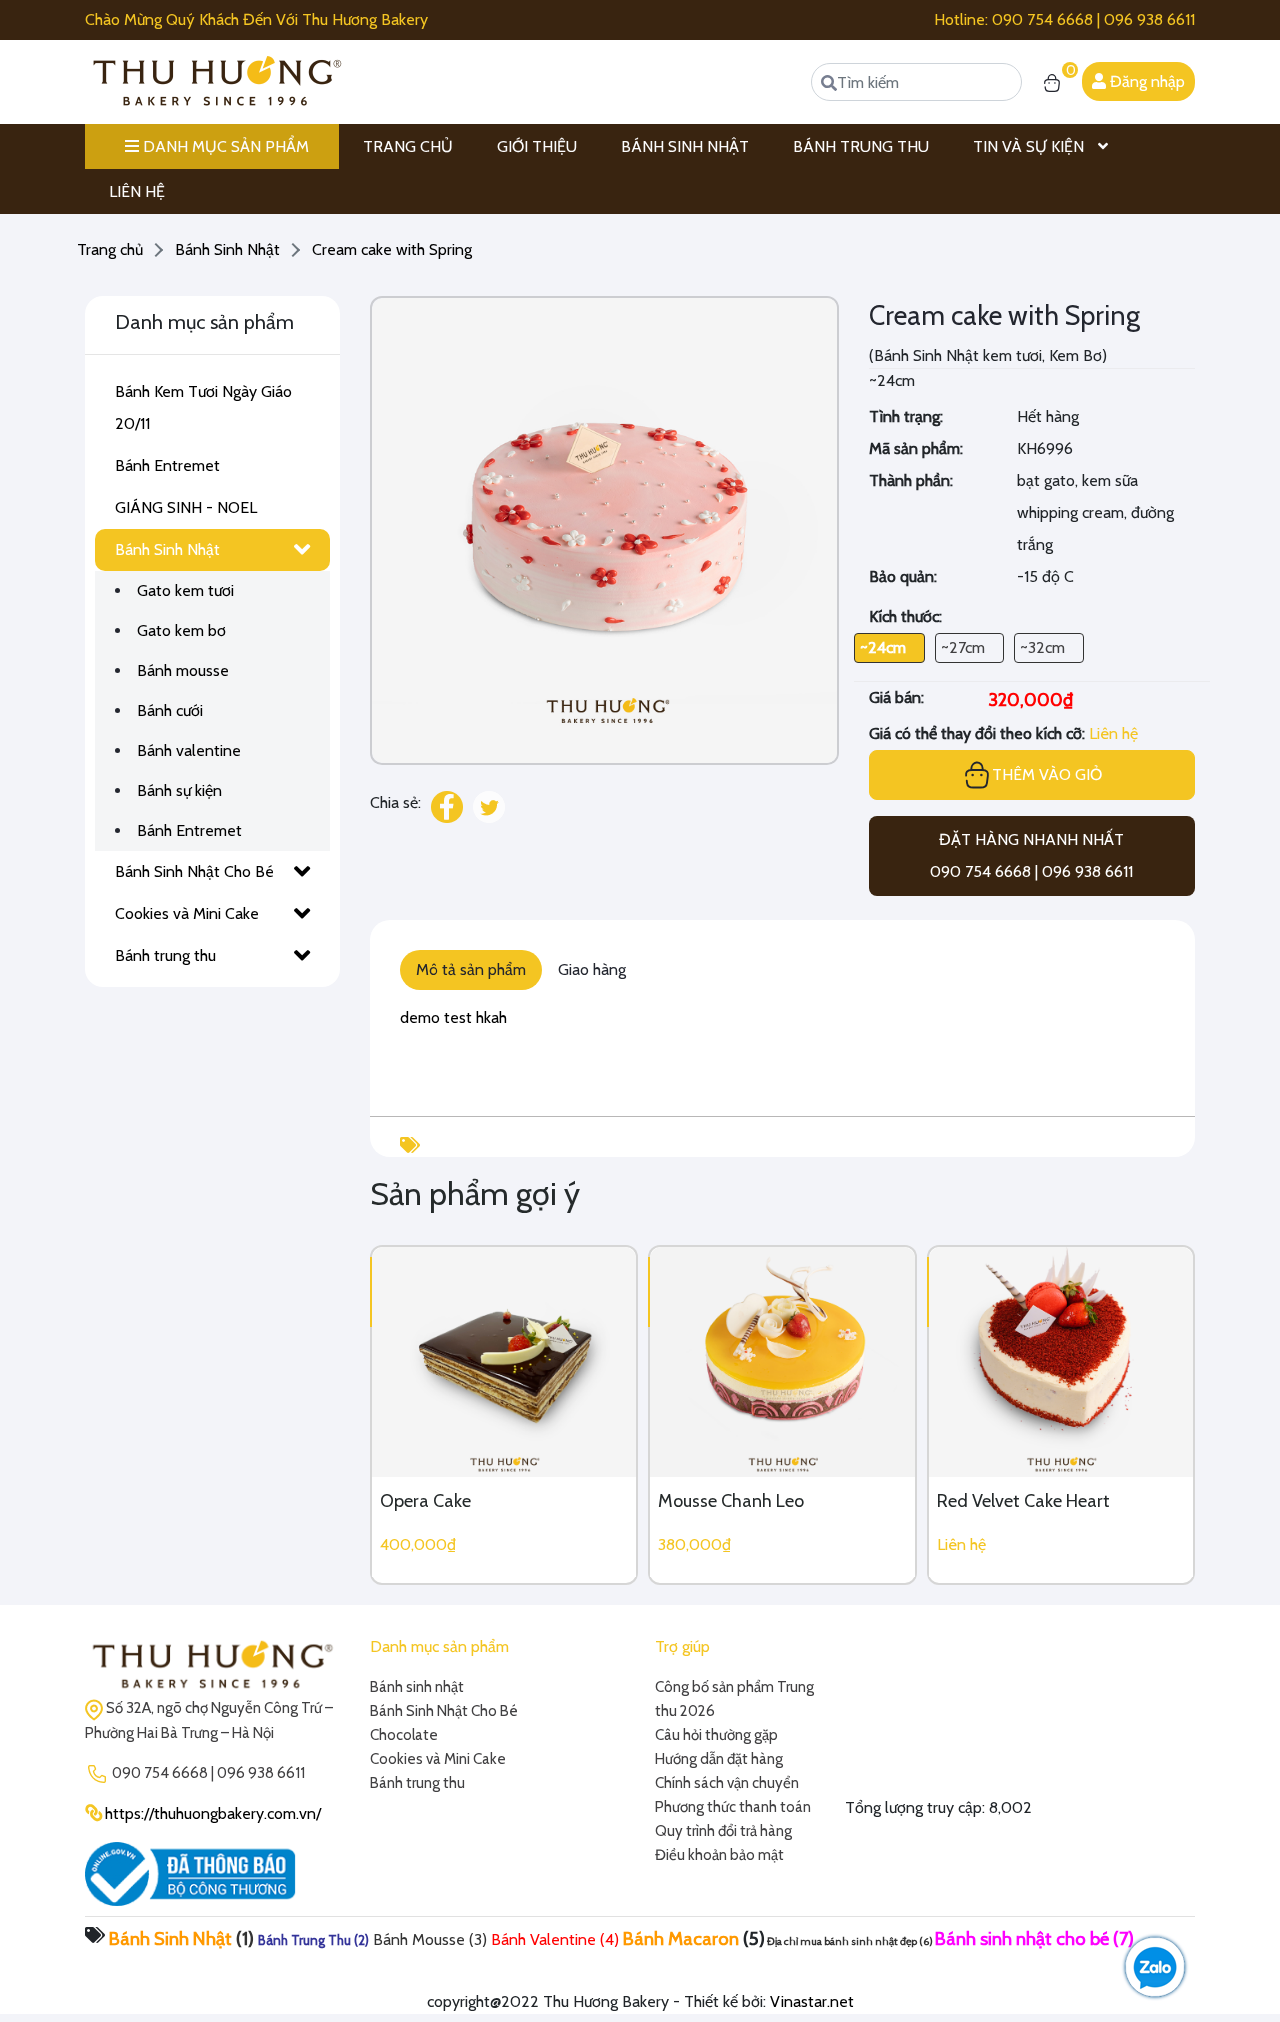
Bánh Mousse (419, 1939)
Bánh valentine (189, 750)
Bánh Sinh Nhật (685, 146)
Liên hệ (137, 191)
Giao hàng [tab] (592, 969)
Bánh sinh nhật (417, 1687)
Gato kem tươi (185, 590)
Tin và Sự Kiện (1030, 146)
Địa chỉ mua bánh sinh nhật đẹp (842, 1941)
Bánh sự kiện (179, 790)
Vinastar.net (812, 2001)
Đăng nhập (1145, 81)
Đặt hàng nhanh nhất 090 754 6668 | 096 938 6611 (1031, 855)
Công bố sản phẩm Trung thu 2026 (734, 1699)
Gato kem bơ (181, 630)
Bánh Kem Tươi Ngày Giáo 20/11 (203, 407)
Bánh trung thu (165, 955)
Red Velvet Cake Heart (1023, 1501)
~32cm (1042, 647)
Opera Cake (425, 1501)
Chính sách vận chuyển (727, 1783)
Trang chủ (408, 146)
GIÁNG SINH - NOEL (186, 507)
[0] (1052, 82)
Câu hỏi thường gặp (716, 1735)
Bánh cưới (170, 710)
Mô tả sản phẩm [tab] (471, 969)
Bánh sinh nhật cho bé (1022, 1938)
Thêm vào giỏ (1047, 774)
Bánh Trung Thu (861, 146)
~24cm (883, 647)
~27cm (963, 647)
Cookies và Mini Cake (187, 913)
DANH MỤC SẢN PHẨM (224, 146)
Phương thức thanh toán (733, 1807)
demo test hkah (453, 1017)
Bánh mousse (183, 670)
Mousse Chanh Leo (731, 1501)
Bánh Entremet (167, 465)
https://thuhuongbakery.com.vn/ (213, 1813)
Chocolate (404, 1735)
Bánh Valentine (543, 1939)
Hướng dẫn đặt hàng (719, 1759)
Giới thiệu (537, 146)
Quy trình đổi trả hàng (723, 1831)
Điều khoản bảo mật (719, 1855)
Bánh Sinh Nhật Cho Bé (194, 871)
